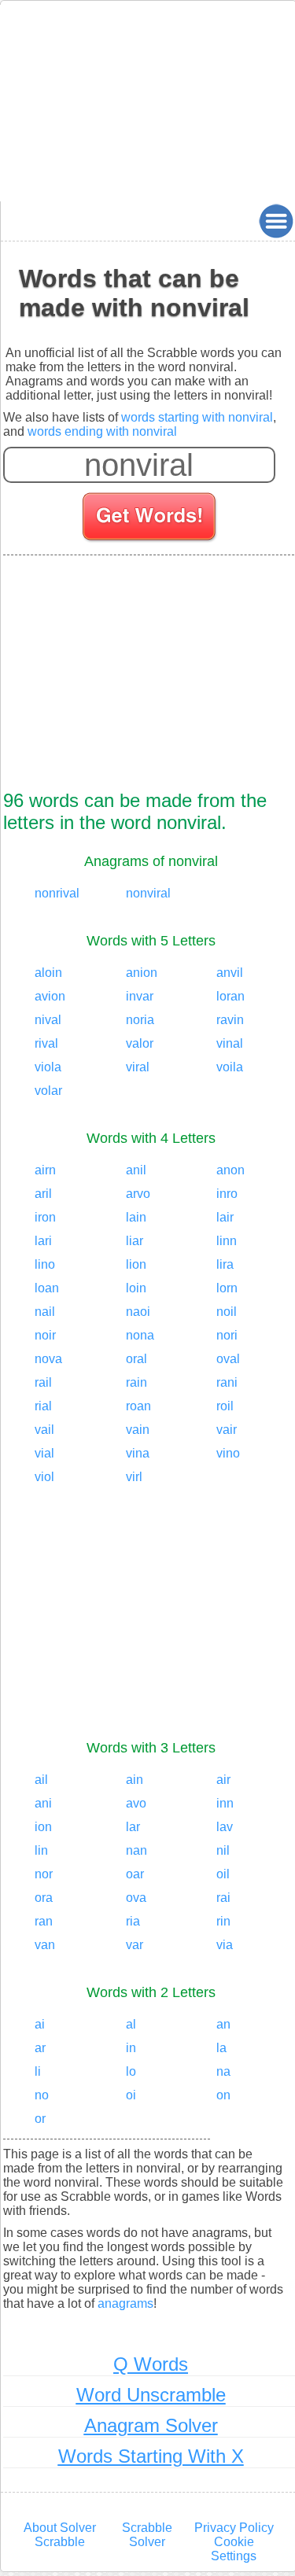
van (45, 1945)
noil (227, 1312)
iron (45, 1217)
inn (225, 1803)
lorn (227, 1288)
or (40, 2119)
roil (225, 1406)
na (223, 2071)
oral (136, 1359)
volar (48, 1091)
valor (140, 1043)
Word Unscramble (151, 2395)
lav (225, 1827)
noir (45, 1335)
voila (230, 1067)
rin (223, 1921)
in (131, 2048)
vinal (230, 1043)
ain (135, 1780)
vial (44, 1453)
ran (44, 1921)
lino (45, 1264)
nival (48, 1020)
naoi (138, 1312)
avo (136, 1803)
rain (136, 1382)
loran (230, 996)
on (223, 2095)
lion (136, 1264)
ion (43, 1827)
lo (131, 2071)
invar (140, 996)
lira (225, 1264)
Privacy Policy (234, 2528)
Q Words (151, 2364)
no (42, 2095)
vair (227, 1430)
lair (225, 1217)
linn (227, 1241)
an (223, 2024)
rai (223, 1898)
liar (135, 1241)
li (38, 2071)
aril (43, 1194)
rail (43, 1382)
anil (136, 1170)
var (135, 1945)
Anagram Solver (151, 2425)
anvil (230, 973)
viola (48, 1067)
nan (136, 1850)
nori (227, 1335)
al (131, 2024)
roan (138, 1406)
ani (43, 1803)
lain (136, 1217)
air (223, 1780)
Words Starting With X (151, 2456)
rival (46, 1043)
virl (134, 1477)
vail (44, 1430)
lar (133, 1827)
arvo (138, 1194)
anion (142, 973)
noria (140, 1020)
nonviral (148, 893)
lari (43, 1241)
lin (41, 1850)
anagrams (125, 2303)
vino (228, 1453)
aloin (48, 973)
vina (138, 1453)
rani (227, 1382)
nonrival (57, 893)
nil (223, 1850)
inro (227, 1194)
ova (136, 1898)
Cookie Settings (234, 2549)
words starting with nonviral (197, 417)
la (221, 2048)
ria (133, 1921)
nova (48, 1359)
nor (44, 1874)
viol (44, 1477)
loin (136, 1288)
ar (40, 2048)
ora (44, 1898)
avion (50, 996)
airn (45, 1170)
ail (41, 1780)
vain (138, 1430)
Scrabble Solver (147, 2535)
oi (131, 2095)
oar (135, 1874)
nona (140, 1335)
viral (138, 1067)
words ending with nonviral (102, 431)
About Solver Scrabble (60, 2535)
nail (45, 1312)
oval (228, 1359)
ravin (230, 1020)
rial (43, 1406)
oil (223, 1874)
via (225, 1945)
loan (47, 1288)
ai (40, 2024)
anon (230, 1170)
